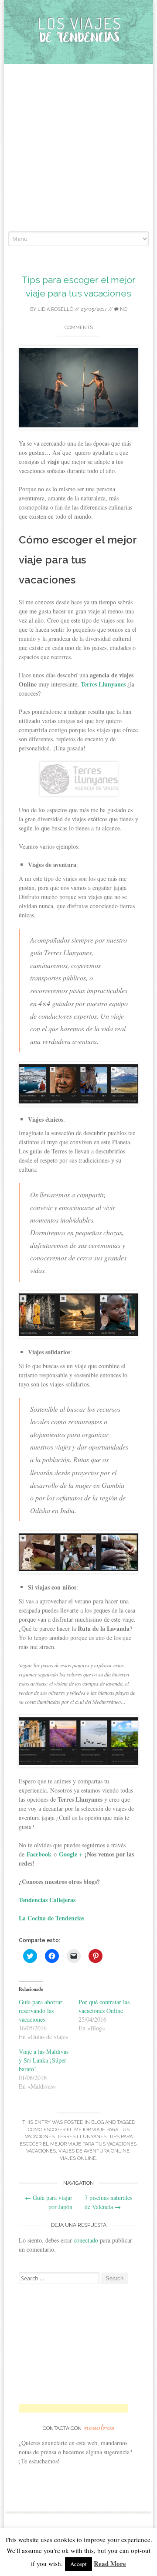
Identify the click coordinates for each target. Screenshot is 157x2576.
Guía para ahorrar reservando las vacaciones (41, 2011)
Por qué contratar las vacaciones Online (104, 2006)
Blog (97, 2122)
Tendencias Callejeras (48, 1900)
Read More (110, 2563)
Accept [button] (78, 2564)
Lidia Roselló (55, 309)
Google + (71, 1854)
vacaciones (41, 2151)
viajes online (78, 2158)
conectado (86, 2240)
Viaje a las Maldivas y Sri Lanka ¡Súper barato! (44, 2060)
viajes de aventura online (94, 2151)
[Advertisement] (78, 149)
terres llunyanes (82, 2137)
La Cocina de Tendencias (51, 1918)
